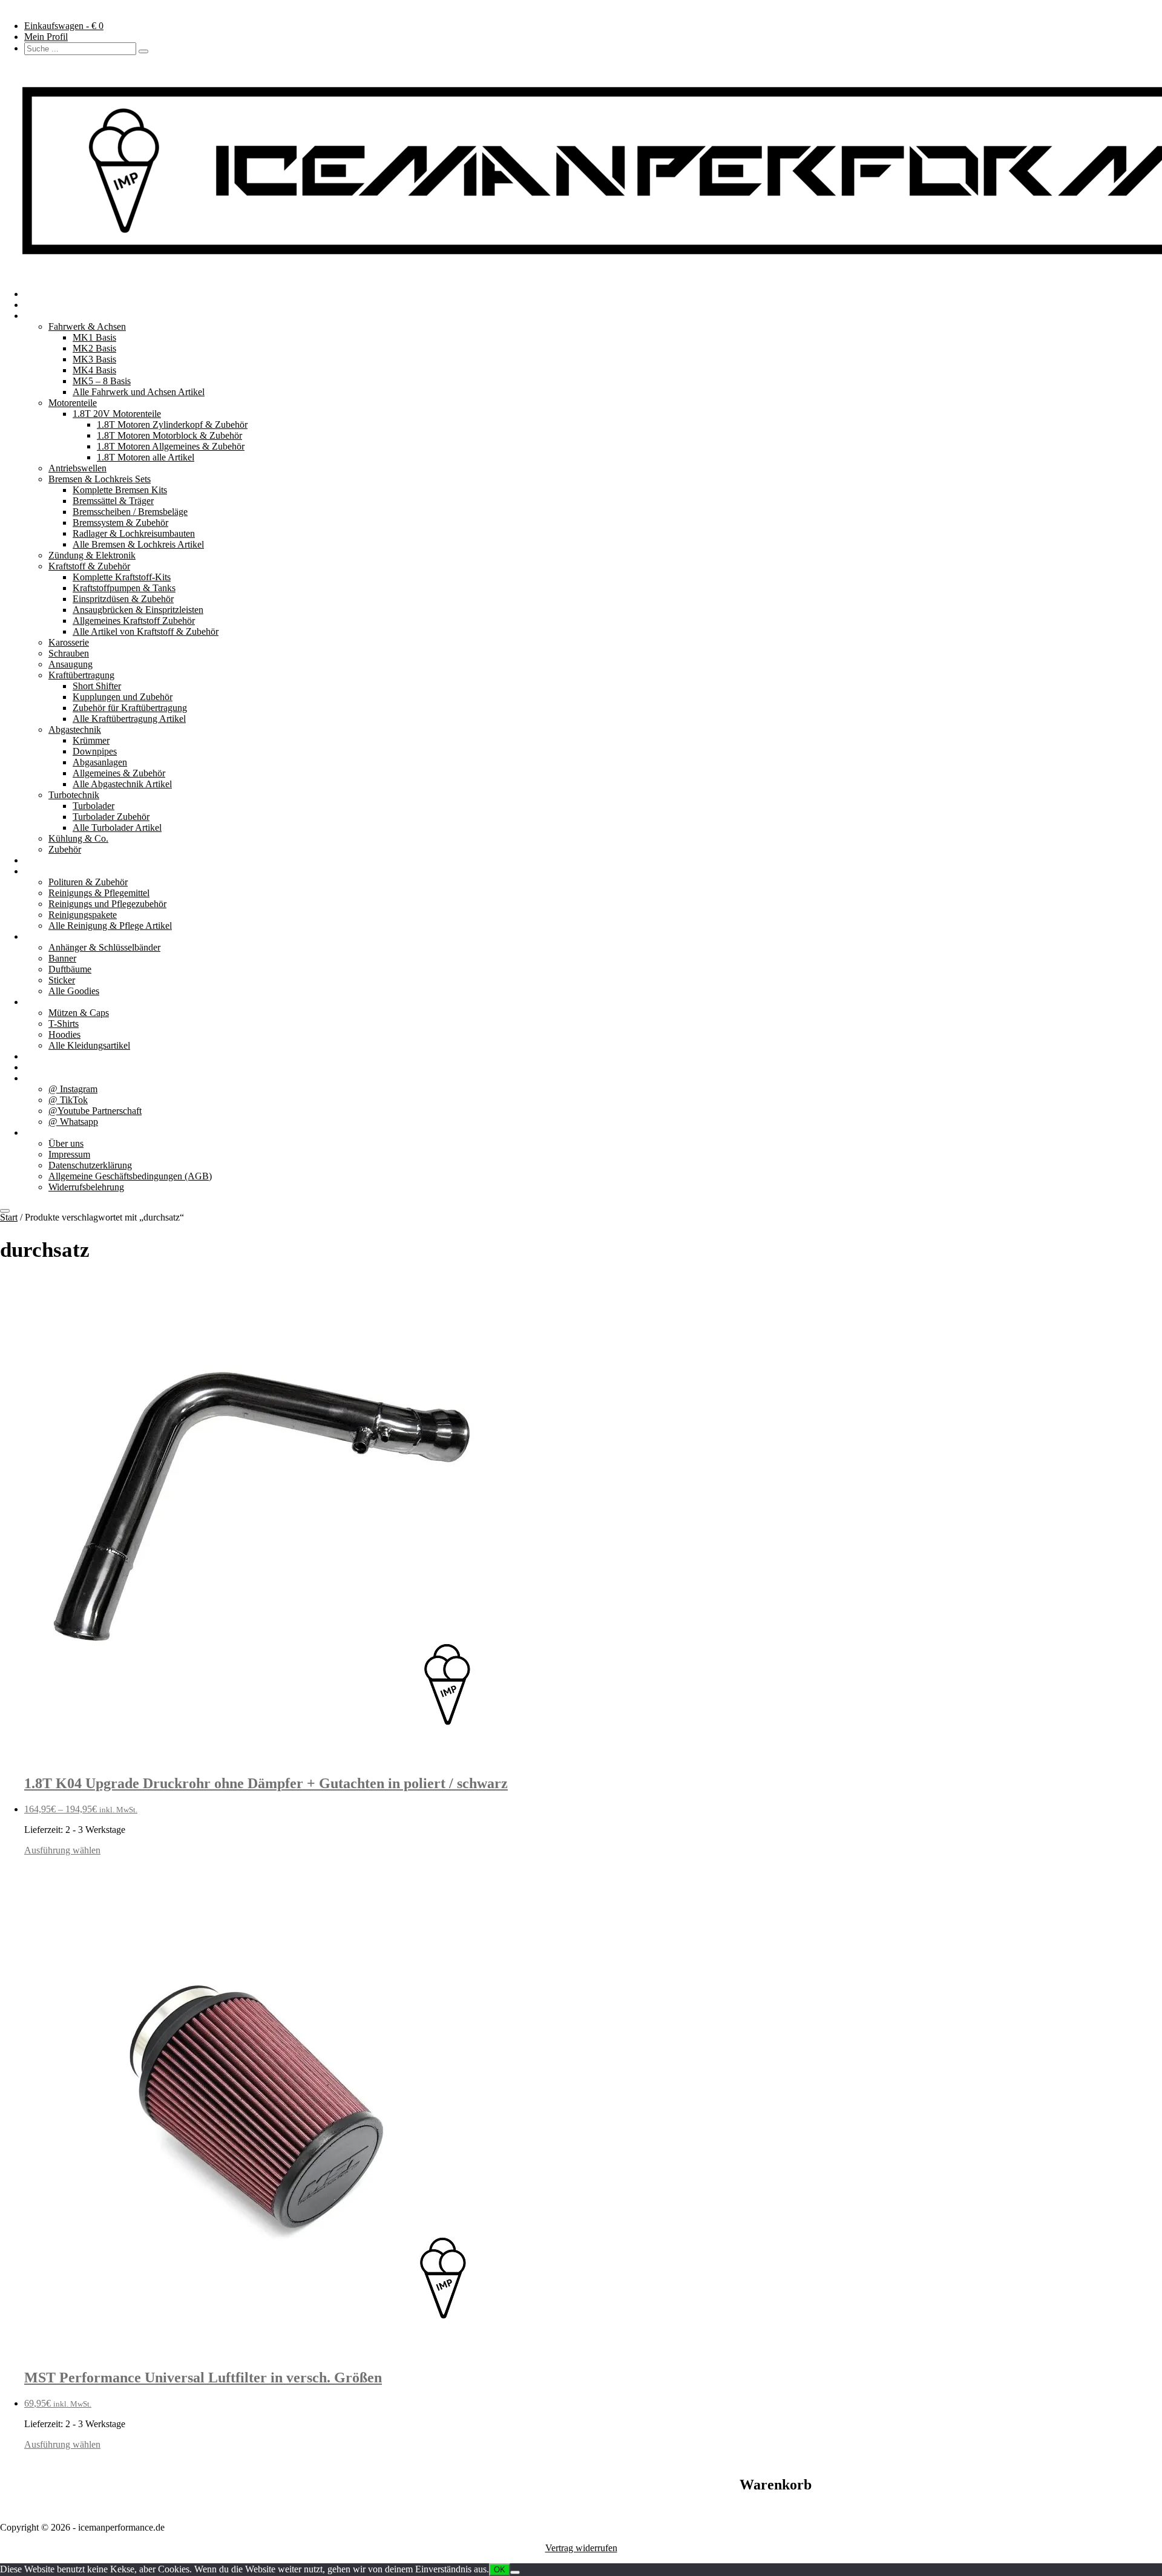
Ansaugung (71, 664)
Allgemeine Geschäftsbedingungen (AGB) (130, 1176)
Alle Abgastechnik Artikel (122, 784)
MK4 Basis (94, 370)
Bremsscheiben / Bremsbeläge (130, 512)
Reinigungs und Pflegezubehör (107, 904)
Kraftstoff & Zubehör (89, 566)
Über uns (42, 1132)
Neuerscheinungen (60, 305)
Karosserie (69, 642)
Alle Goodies (74, 991)
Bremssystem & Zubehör (120, 523)
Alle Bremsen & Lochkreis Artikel (138, 544)
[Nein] (515, 2572)
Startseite (41, 294)
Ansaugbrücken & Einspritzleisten (138, 610)
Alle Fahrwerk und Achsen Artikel (139, 392)
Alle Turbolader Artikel (117, 828)
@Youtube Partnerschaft (95, 1111)
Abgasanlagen (100, 762)
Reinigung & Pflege (62, 871)
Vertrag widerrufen (581, 2548)
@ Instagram (73, 1089)
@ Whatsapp (73, 1122)
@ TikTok (68, 1100)
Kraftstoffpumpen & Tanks (124, 588)
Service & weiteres (60, 1067)
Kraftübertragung (81, 675)
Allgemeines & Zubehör (119, 773)
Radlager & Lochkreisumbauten (134, 533)
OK (500, 2570)
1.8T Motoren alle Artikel (146, 457)
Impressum (69, 1154)
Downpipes (95, 751)
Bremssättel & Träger (113, 501)
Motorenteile (73, 403)
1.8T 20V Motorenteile (117, 414)
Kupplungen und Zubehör (123, 697)
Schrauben (69, 653)
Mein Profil (46, 37)
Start (9, 1217)
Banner (62, 958)
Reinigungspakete (83, 915)
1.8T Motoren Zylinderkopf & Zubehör (172, 424)
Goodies (40, 936)
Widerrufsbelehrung (86, 1187)
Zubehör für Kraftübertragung (130, 708)
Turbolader (94, 806)
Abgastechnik (75, 729)
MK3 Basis (94, 359)
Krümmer (91, 740)
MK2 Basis (94, 348)
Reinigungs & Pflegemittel (99, 893)
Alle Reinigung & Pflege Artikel (110, 926)
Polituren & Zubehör (88, 882)
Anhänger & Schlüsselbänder (104, 947)
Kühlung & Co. (78, 838)
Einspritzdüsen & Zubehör (123, 599)
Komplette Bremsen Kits (120, 490)
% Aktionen (47, 1056)
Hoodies (64, 1034)
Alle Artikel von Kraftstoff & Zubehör (146, 631)
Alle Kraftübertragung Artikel (129, 719)
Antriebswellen (77, 468)
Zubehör (65, 849)
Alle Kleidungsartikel (89, 1045)
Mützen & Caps (79, 1013)
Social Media (49, 1078)
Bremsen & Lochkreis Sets (100, 479)
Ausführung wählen (62, 1850)
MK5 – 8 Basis (102, 381)
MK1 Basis (94, 337)
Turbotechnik (74, 795)
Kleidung (42, 1002)
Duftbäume (70, 969)
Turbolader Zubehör (111, 817)
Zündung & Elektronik (92, 555)
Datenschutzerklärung (90, 1165)
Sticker (62, 980)
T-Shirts (64, 1024)
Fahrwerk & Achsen (87, 326)
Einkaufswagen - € (64, 26)
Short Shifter (97, 686)
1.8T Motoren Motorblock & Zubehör (169, 435)
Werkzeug (44, 860)
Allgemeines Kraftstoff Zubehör (134, 621)
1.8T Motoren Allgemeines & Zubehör (171, 446)
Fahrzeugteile (50, 316)
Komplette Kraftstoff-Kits (122, 577)
